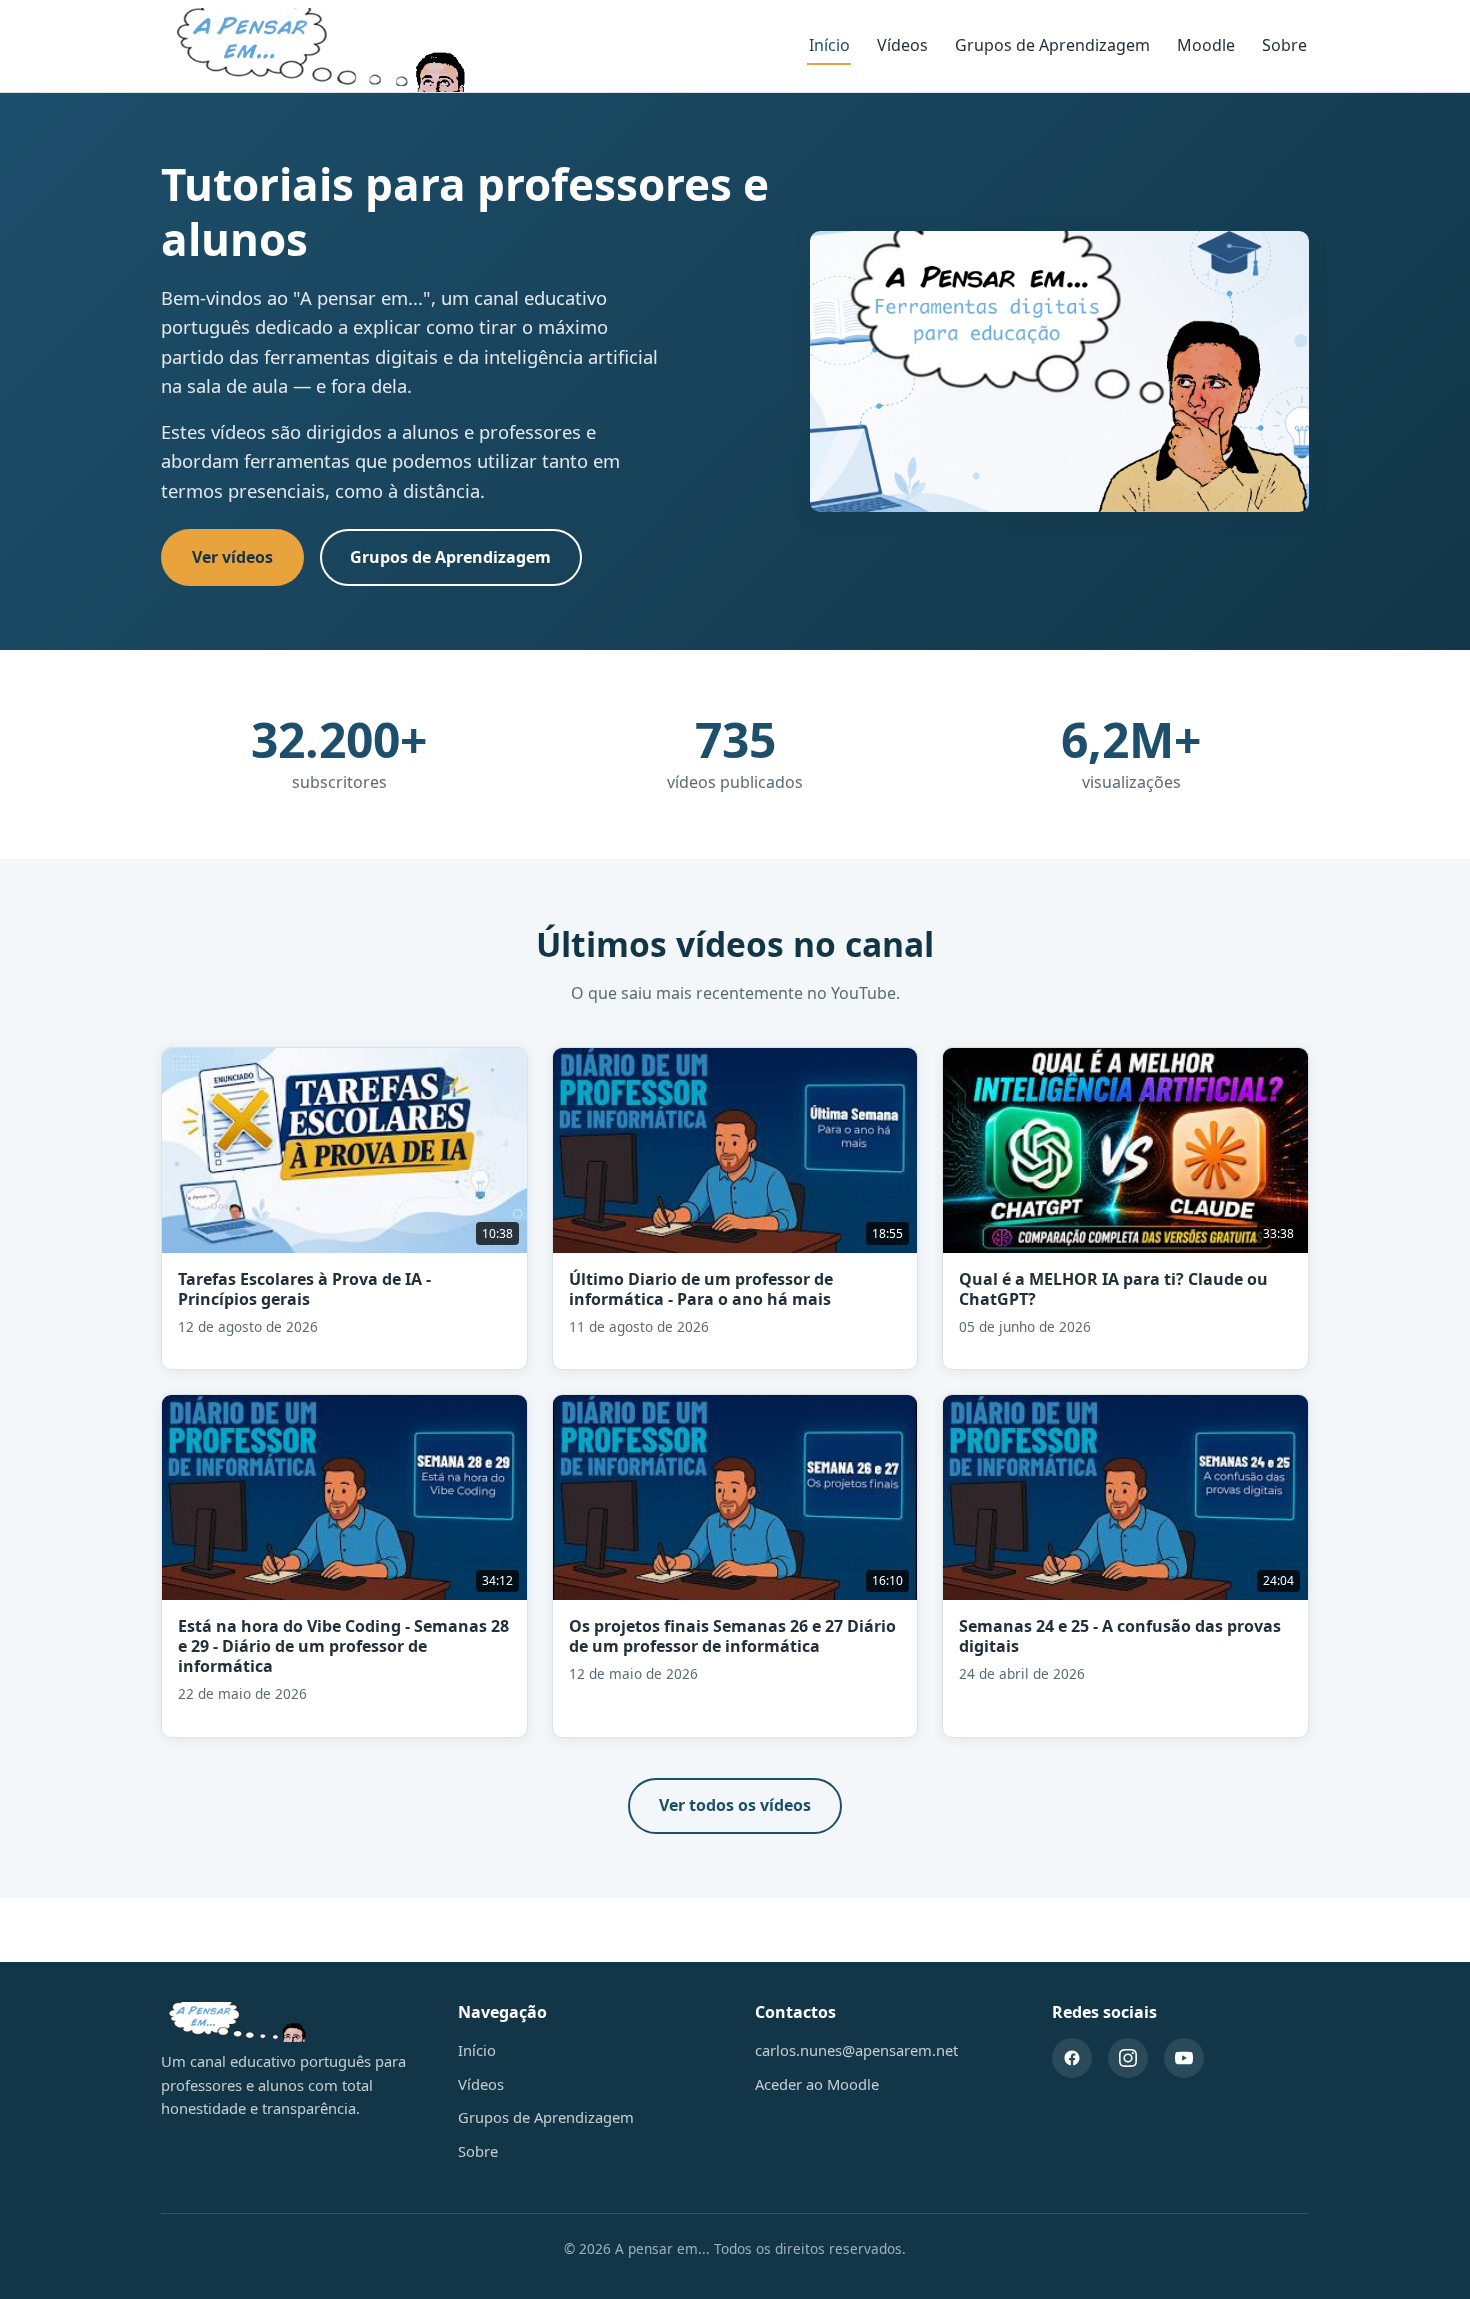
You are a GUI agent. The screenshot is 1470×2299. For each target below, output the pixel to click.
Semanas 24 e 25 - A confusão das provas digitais (1120, 1636)
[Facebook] (1072, 2058)
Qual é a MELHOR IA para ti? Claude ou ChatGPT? (1113, 1289)
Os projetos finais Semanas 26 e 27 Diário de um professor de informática (732, 1636)
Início (829, 45)
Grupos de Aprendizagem (1052, 45)
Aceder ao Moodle (817, 2084)
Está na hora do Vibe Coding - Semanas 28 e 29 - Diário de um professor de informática (343, 1646)
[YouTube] (1184, 2058)
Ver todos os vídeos (735, 1805)
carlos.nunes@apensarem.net (856, 2050)
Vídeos (902, 45)
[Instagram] (1128, 2058)
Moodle (1206, 45)
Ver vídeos (232, 557)
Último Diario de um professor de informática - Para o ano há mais (701, 1289)
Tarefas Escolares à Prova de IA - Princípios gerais (304, 1289)
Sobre (1284, 45)
